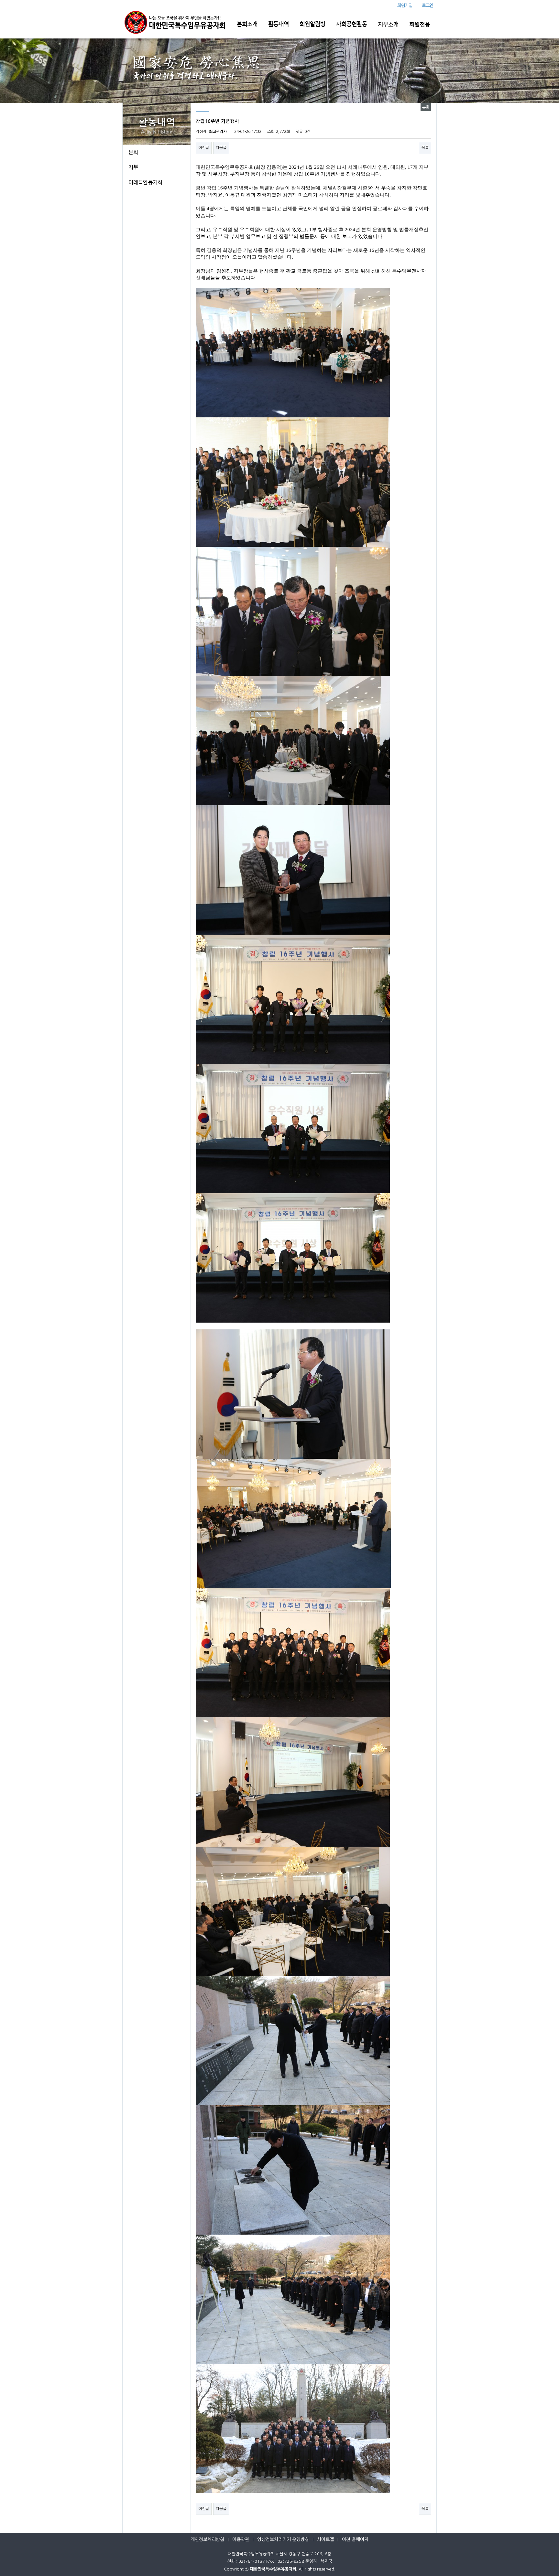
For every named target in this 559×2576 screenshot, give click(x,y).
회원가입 (405, 5)
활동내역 (279, 24)
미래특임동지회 (145, 182)
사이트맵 (325, 2539)
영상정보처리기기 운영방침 (283, 2539)
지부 (133, 167)
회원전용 (420, 25)
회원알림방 (312, 24)
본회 (133, 152)
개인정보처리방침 (207, 2539)
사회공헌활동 (352, 24)
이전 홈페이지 (355, 2539)
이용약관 (241, 2539)
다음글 (221, 148)
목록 (425, 148)
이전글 (204, 148)
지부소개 (388, 25)
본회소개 (247, 24)
